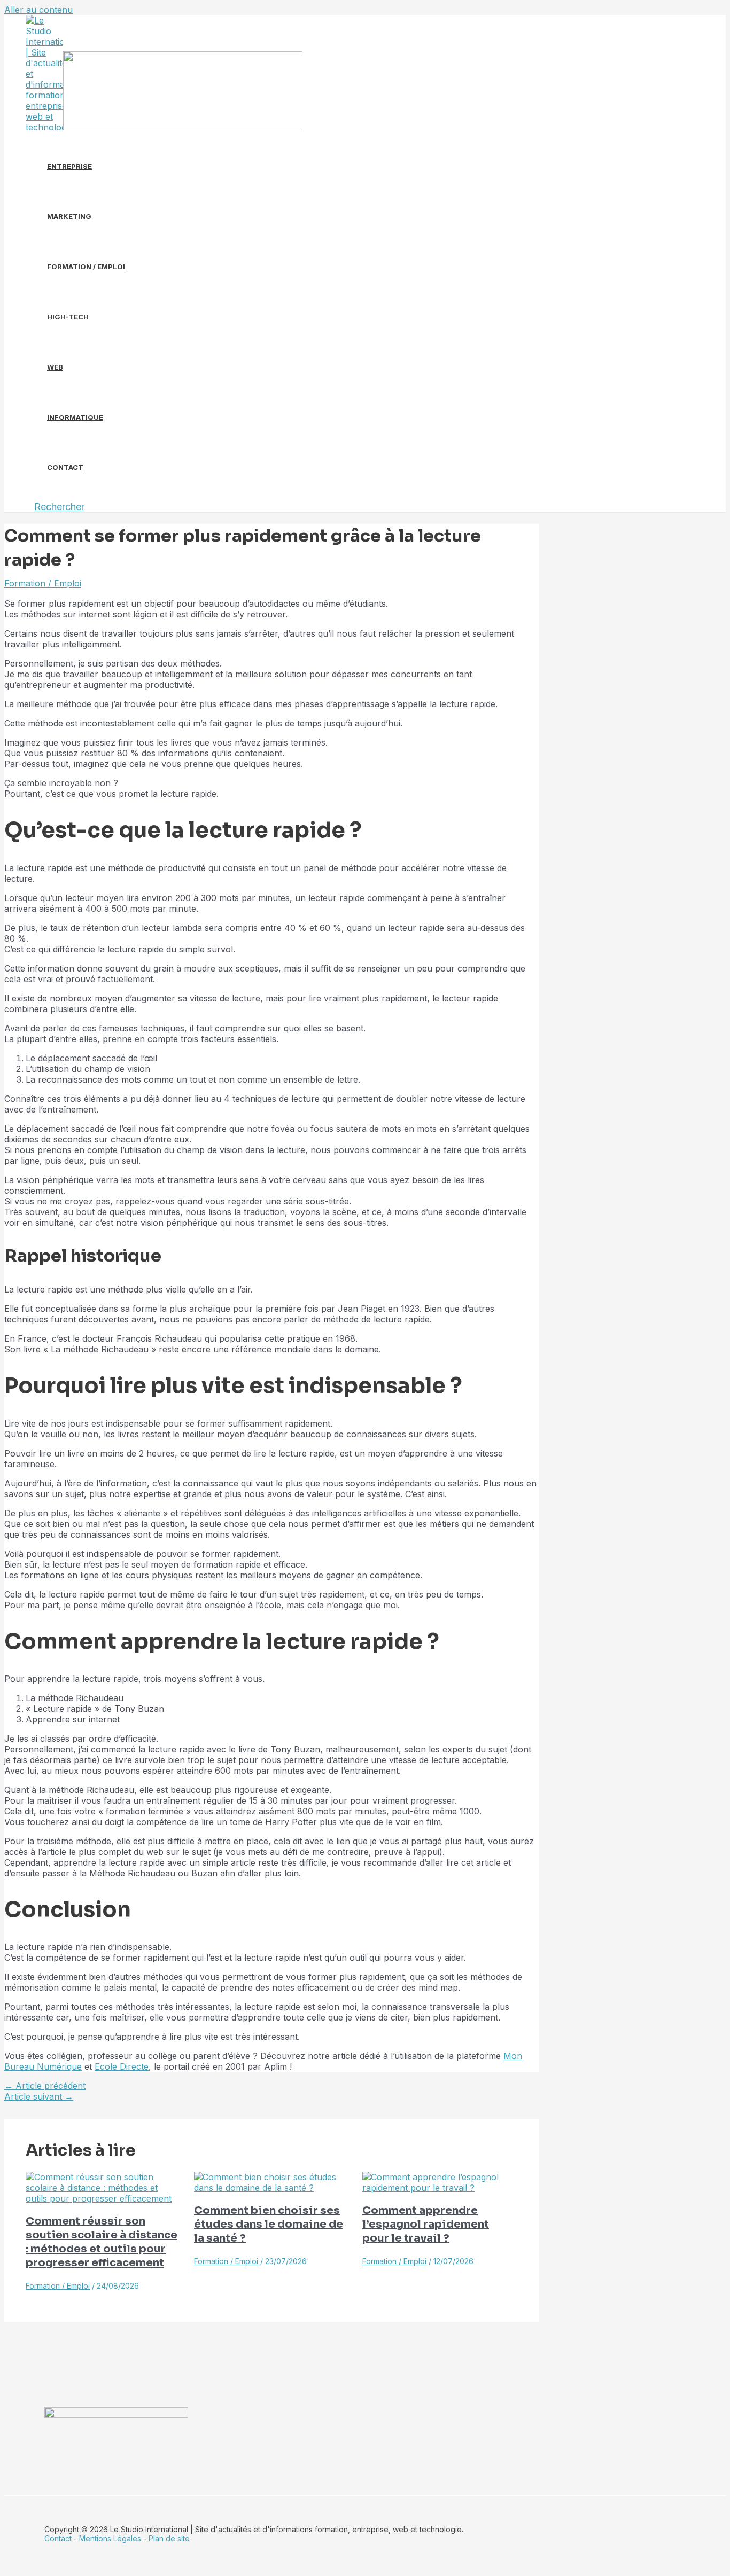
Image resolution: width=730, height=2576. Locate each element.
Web (55, 367)
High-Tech (68, 317)
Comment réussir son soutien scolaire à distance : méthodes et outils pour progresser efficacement (102, 2242)
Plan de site (169, 2538)
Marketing (69, 216)
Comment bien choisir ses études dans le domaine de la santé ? (269, 2224)
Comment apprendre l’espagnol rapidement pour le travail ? (426, 2224)
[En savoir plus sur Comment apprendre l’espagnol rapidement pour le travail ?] (440, 2188)
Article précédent (45, 2086)
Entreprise (69, 166)
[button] (59, 507)
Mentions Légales (110, 2538)
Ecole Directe (122, 2066)
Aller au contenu (38, 10)
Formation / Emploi (86, 267)
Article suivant (39, 2096)
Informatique (75, 417)
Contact (65, 467)
